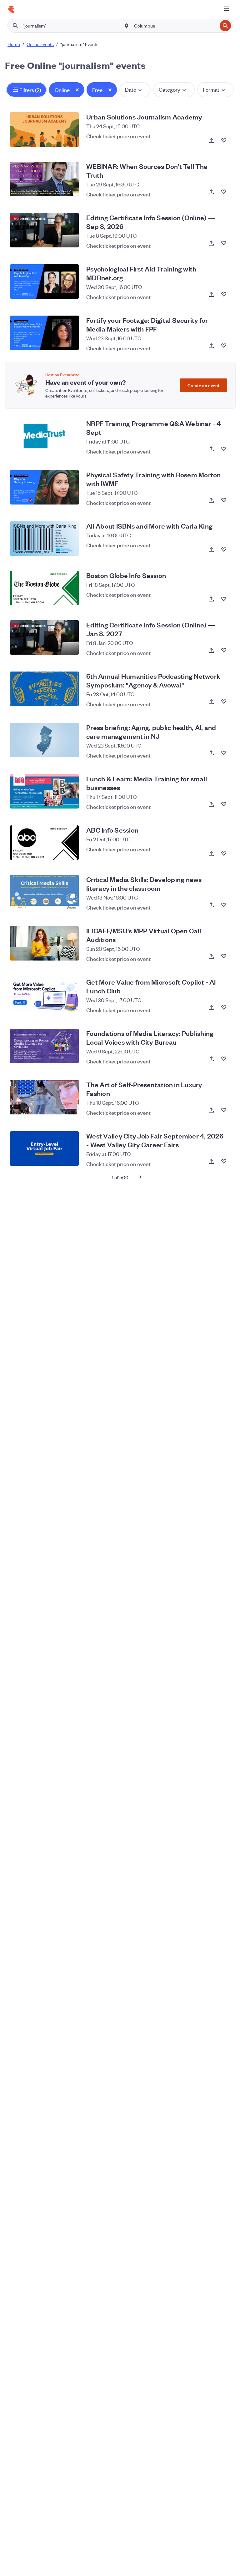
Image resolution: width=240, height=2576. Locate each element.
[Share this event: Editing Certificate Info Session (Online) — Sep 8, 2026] (211, 243)
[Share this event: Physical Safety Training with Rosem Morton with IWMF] (211, 500)
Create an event (203, 385)
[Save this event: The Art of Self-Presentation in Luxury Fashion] (224, 1110)
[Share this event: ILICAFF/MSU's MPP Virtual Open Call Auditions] (211, 956)
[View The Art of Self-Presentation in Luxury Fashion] (44, 1097)
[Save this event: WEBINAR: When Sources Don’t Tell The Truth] (224, 192)
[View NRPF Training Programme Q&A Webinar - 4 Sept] (44, 436)
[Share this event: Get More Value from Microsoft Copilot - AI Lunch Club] (211, 1007)
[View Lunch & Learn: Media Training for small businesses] (44, 791)
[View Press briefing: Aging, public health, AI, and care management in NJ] (44, 740)
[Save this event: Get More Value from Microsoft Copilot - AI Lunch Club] (224, 1007)
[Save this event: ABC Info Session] (224, 854)
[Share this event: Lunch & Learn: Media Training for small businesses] (211, 804)
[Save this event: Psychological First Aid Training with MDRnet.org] (224, 294)
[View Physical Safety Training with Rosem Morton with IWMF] (44, 487)
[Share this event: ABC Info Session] (211, 854)
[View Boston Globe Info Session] (44, 588)
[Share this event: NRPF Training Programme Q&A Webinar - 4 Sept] (211, 449)
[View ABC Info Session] (44, 843)
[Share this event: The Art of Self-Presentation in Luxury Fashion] (211, 1110)
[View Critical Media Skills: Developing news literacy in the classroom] (44, 892)
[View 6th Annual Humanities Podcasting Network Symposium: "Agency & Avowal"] (44, 689)
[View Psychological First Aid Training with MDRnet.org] (44, 281)
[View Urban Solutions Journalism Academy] (44, 129)
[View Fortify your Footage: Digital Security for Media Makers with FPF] (44, 333)
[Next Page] (140, 1177)
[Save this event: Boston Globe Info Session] (224, 599)
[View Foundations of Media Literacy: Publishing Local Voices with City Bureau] (44, 1046)
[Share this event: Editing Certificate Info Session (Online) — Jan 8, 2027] (211, 650)
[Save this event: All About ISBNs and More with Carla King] (224, 550)
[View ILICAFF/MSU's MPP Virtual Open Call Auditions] (44, 943)
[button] (26, 90)
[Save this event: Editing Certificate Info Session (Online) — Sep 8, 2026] (224, 243)
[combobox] (175, 26)
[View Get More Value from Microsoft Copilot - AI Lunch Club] (44, 995)
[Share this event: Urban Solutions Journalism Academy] (211, 140)
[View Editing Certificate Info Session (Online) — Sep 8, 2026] (44, 230)
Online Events (40, 44)
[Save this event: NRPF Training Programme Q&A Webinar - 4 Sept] (224, 449)
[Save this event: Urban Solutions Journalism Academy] (224, 140)
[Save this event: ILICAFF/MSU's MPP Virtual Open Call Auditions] (224, 956)
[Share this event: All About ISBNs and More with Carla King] (211, 550)
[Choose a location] (127, 25)
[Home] (11, 10)
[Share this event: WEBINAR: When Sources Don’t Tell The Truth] (211, 192)
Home (14, 44)
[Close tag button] (77, 90)
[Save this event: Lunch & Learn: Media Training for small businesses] (224, 804)
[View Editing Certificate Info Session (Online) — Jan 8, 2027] (44, 637)
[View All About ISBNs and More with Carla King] (44, 539)
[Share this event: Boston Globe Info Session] (211, 599)
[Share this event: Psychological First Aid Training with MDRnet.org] (211, 294)
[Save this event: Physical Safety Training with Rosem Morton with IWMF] (224, 500)
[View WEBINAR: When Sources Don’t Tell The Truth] (44, 179)
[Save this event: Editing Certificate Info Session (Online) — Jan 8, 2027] (224, 650)
